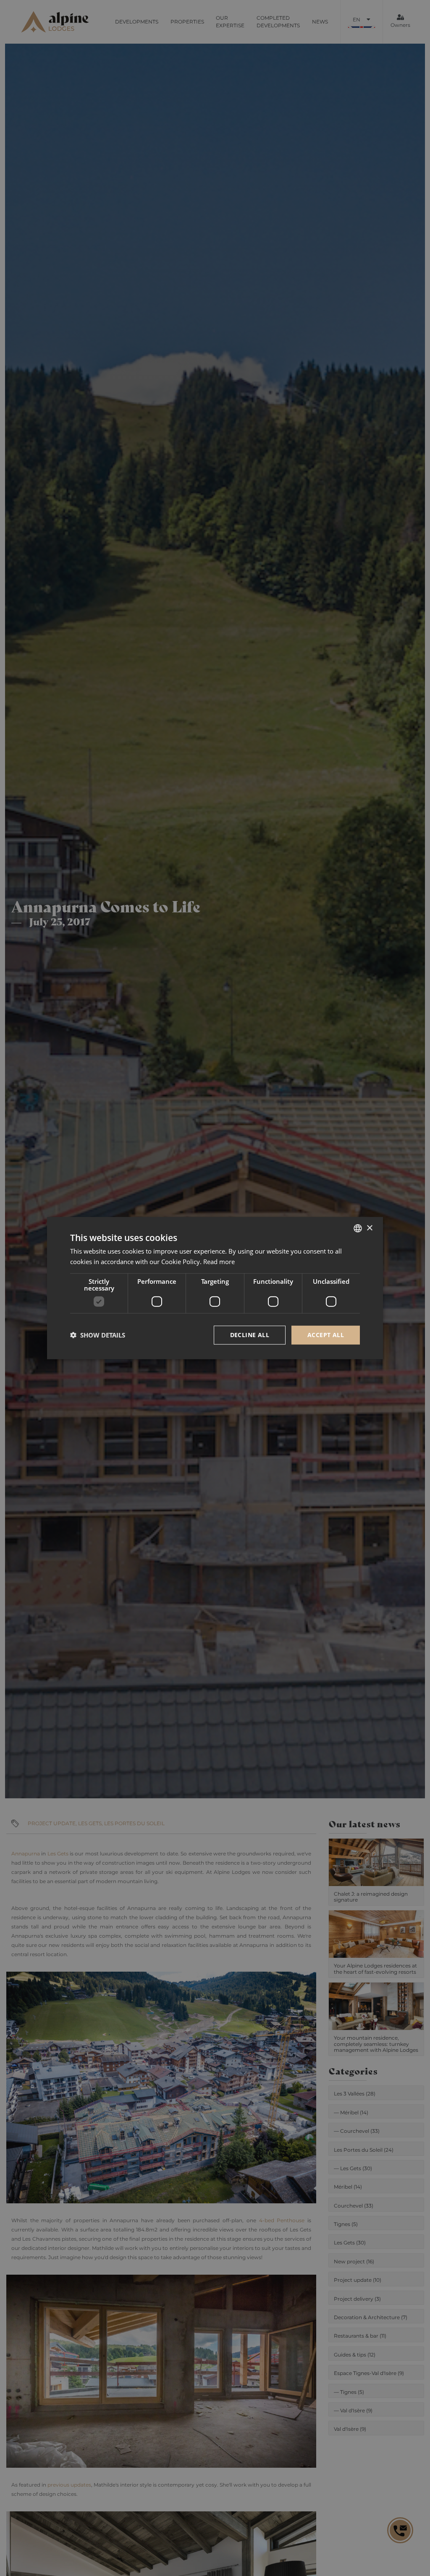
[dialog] (215, 1288)
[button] (98, 1335)
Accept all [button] (326, 1335)
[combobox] (358, 1228)
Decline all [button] (250, 1335)
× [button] (369, 1228)
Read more (219, 1262)
